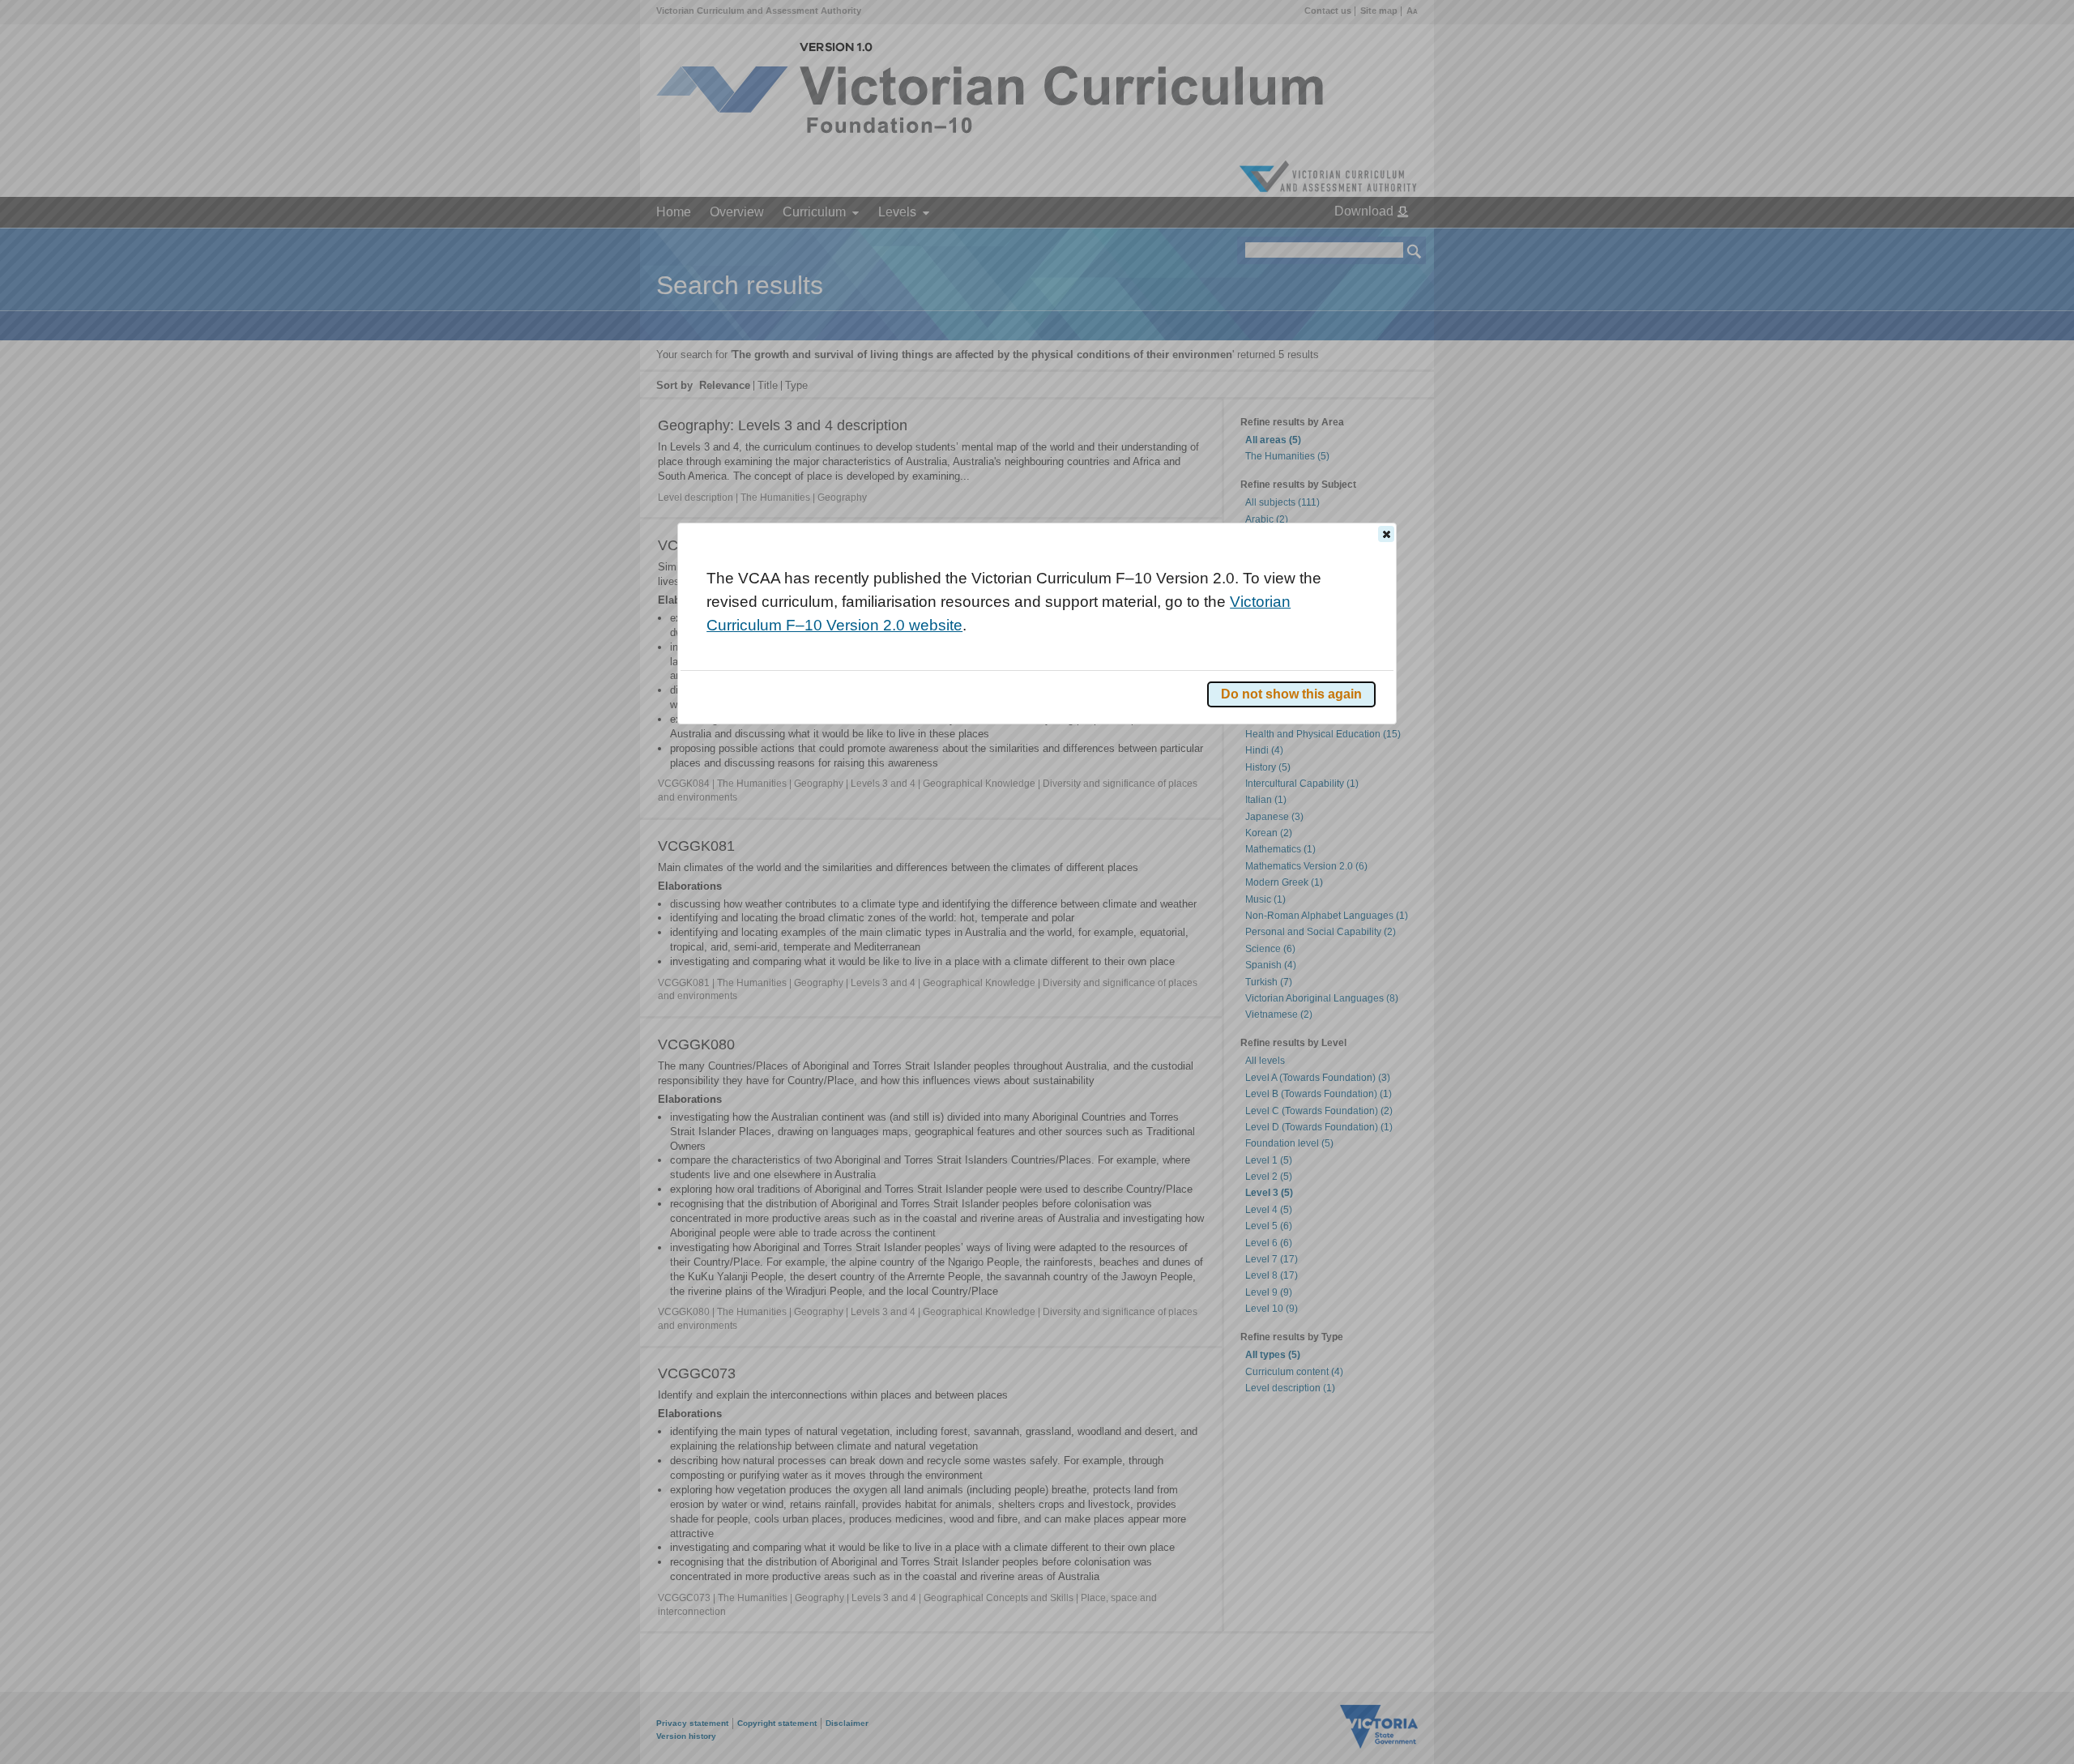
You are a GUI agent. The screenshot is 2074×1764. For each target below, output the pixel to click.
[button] (1386, 534)
